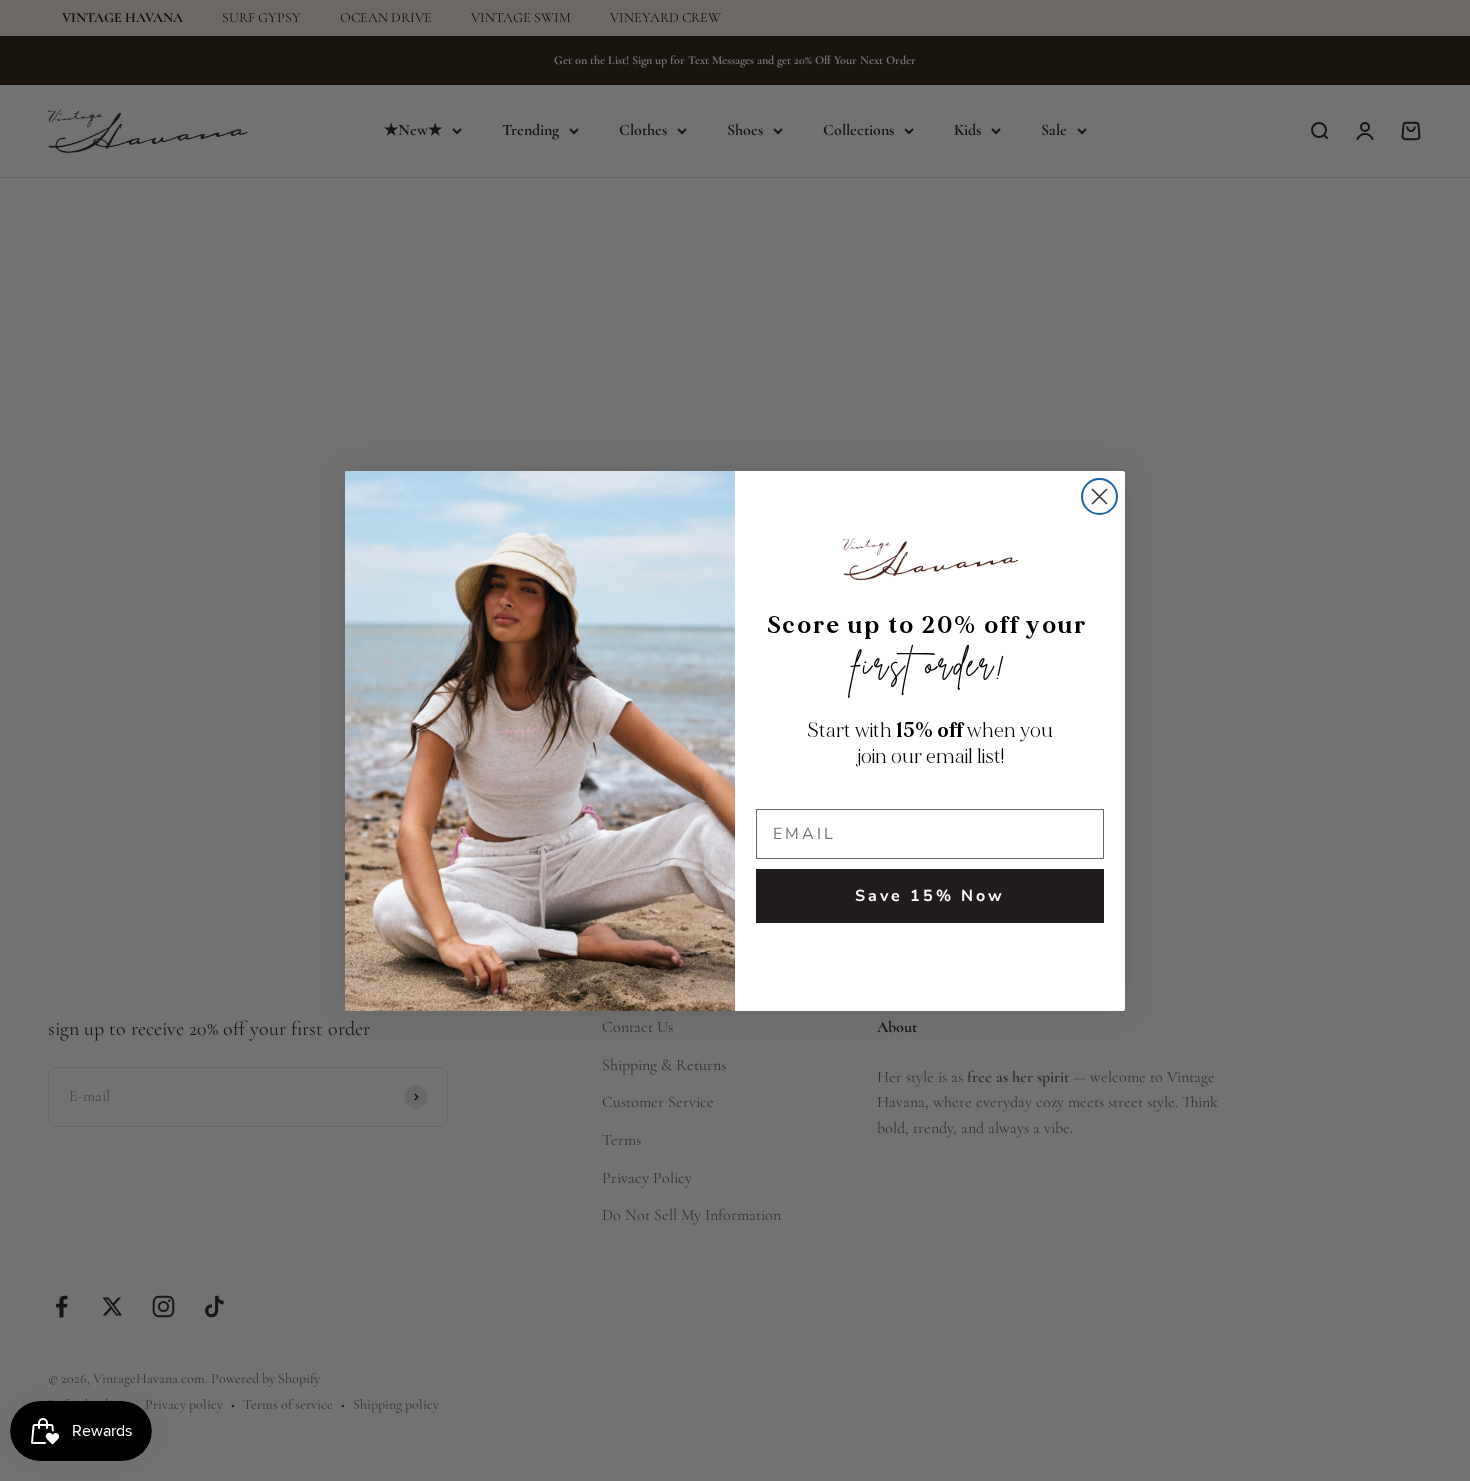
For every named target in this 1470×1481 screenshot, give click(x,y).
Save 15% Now (930, 896)
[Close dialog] (1099, 496)
